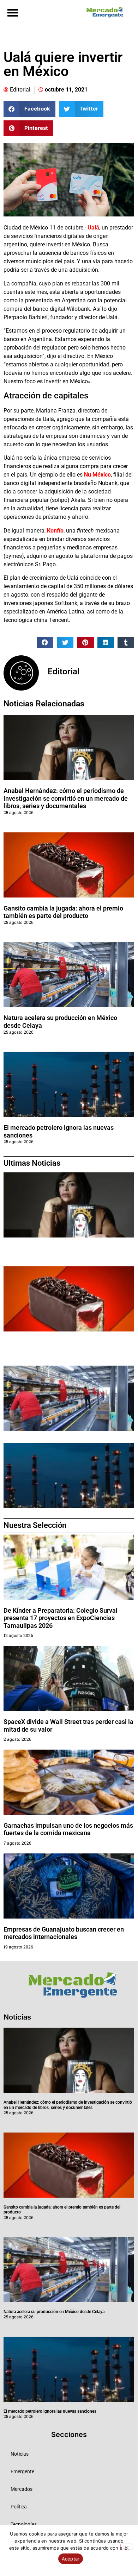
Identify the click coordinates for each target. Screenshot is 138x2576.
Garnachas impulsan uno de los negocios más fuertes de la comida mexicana (68, 1829)
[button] (13, 12)
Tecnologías (24, 2524)
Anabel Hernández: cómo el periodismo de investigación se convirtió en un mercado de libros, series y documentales (66, 798)
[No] (126, 2547)
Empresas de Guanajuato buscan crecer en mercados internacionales (64, 1933)
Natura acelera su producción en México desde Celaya (54, 2312)
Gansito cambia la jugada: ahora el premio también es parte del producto (63, 912)
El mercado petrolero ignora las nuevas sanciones (50, 2411)
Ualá (93, 228)
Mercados (22, 2489)
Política (19, 2507)
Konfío (55, 531)
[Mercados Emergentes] (103, 12)
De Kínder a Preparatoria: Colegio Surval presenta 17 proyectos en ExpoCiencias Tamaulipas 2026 (61, 1618)
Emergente (22, 2471)
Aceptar (71, 2559)
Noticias (20, 2454)
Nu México (97, 475)
